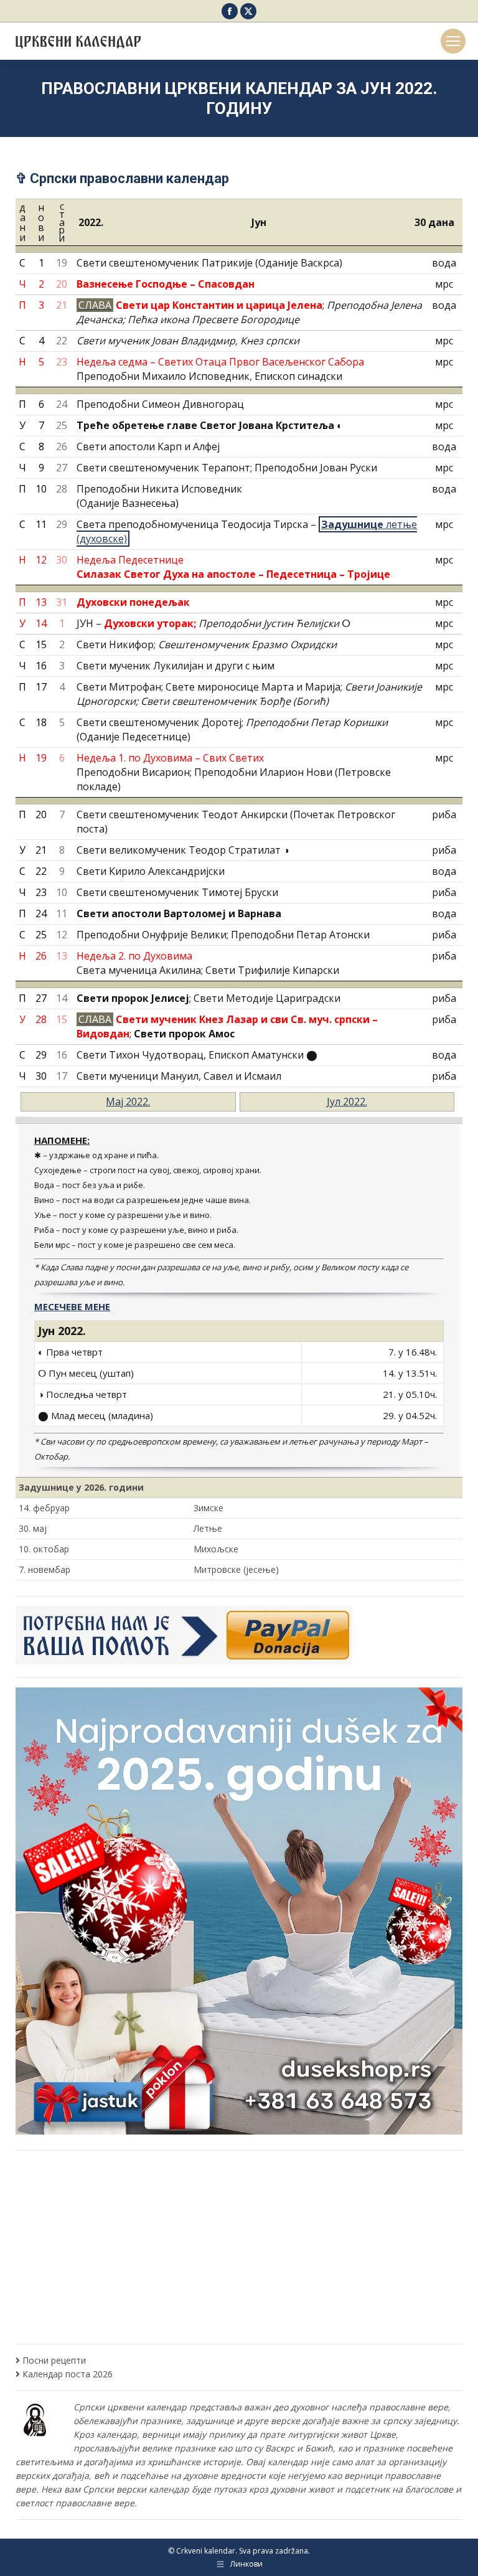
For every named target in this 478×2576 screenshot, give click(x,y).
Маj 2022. (128, 1102)
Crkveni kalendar (206, 2551)
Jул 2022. (347, 1102)
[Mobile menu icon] (453, 41)
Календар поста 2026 (68, 2374)
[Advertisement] (242, 2247)
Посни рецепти (54, 2360)
